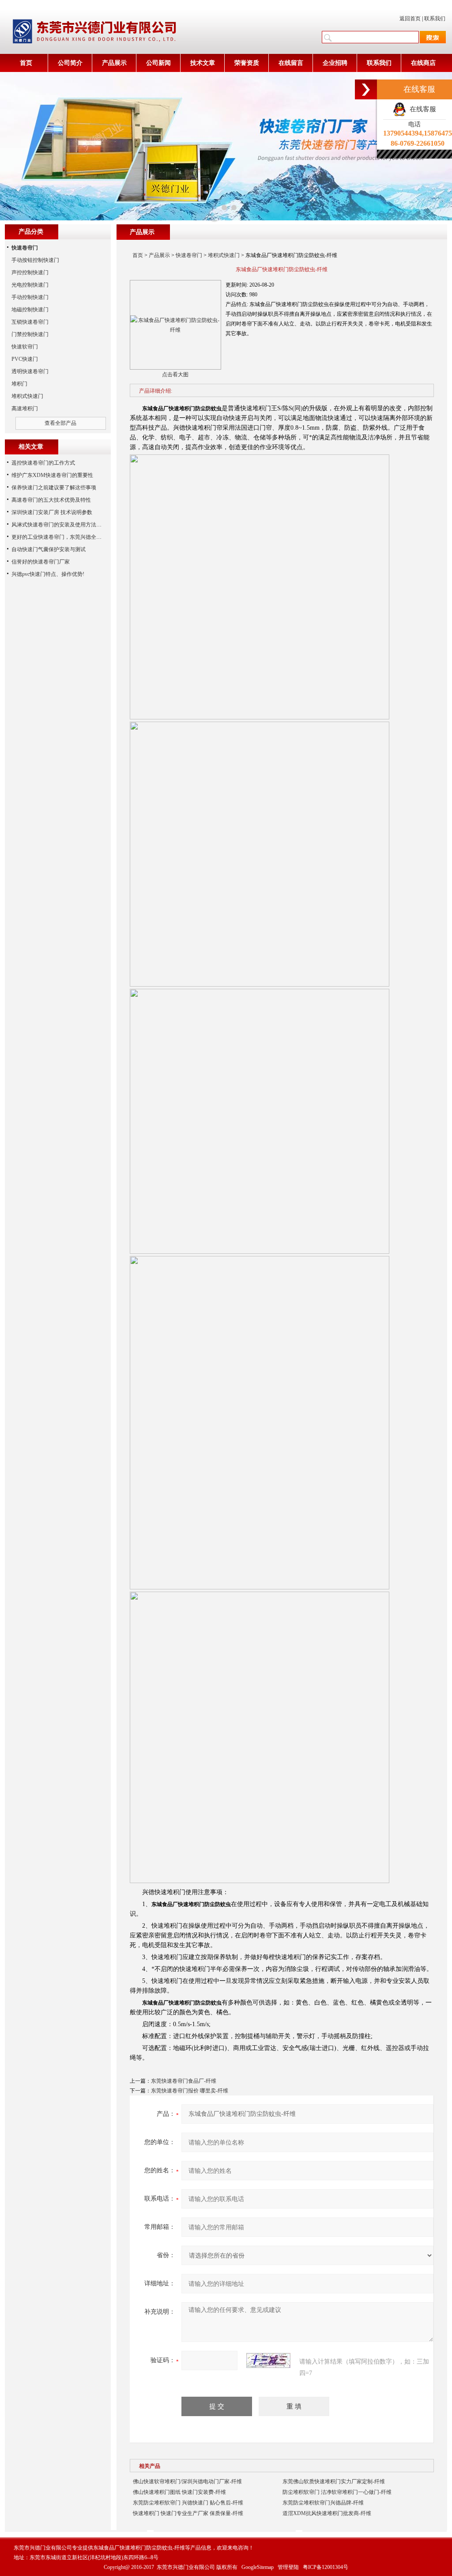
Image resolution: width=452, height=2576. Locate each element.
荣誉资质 (247, 63)
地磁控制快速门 (30, 310)
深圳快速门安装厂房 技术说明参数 (52, 512)
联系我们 (435, 19)
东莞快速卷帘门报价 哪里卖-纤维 (190, 2091)
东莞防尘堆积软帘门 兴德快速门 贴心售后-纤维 (188, 2503)
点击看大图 (175, 374)
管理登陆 (288, 2567)
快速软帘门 (25, 347)
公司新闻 (158, 63)
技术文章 (203, 63)
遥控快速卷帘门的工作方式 (43, 463)
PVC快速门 (25, 359)
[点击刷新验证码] (268, 2360)
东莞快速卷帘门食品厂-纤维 (184, 2081)
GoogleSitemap (258, 2567)
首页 (26, 63)
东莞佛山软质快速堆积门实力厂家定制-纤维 (334, 2481)
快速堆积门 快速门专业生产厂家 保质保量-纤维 (188, 2513)
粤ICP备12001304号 (326, 2567)
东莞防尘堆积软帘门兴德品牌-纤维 (323, 2503)
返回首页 (410, 19)
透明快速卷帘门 (30, 371)
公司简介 (70, 63)
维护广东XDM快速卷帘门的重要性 (52, 475)
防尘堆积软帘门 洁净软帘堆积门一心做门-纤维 (337, 2492)
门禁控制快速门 (30, 334)
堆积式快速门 (224, 255)
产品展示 (114, 63)
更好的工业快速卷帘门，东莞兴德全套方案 (62, 537)
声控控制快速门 (30, 272)
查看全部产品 (60, 423)
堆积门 (19, 384)
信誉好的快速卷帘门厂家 (41, 562)
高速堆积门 (25, 409)
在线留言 (291, 63)
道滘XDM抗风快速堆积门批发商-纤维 (327, 2513)
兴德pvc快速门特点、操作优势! (48, 574)
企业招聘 (335, 63)
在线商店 (423, 63)
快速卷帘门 (189, 255)
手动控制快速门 (30, 297)
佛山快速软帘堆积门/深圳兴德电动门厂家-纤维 (187, 2481)
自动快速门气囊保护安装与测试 (49, 549)
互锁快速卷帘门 (30, 322)
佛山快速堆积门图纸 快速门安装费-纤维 (179, 2492)
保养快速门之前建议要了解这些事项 (54, 488)
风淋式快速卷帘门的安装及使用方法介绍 (59, 525)
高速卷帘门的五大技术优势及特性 (51, 500)
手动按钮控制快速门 (35, 260)
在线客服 (421, 109)
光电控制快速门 (30, 285)
